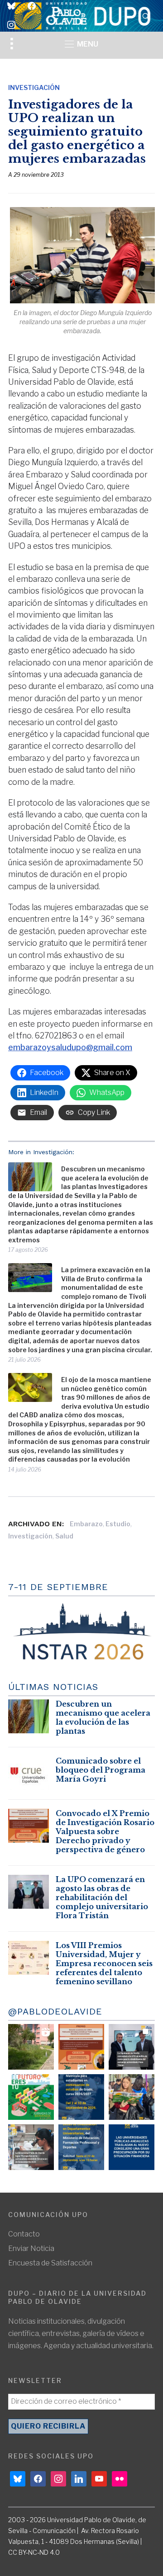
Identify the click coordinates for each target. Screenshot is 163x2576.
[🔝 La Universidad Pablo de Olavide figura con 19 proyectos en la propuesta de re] (31, 2147)
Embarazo (86, 1524)
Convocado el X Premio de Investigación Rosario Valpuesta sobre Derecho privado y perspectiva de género (105, 1831)
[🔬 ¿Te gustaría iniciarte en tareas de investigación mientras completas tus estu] (81, 2147)
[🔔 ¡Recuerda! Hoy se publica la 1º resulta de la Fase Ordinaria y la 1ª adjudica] (132, 2097)
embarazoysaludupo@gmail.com (70, 1047)
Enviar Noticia (31, 2248)
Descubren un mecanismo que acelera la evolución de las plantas (103, 1717)
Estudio (118, 1524)
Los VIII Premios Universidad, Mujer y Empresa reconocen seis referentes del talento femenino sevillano (104, 1963)
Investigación (34, 87)
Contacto (24, 2234)
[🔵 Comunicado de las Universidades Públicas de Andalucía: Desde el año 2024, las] (132, 2147)
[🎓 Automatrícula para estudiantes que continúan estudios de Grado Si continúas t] (81, 2097)
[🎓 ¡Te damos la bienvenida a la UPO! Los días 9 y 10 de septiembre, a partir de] (31, 2097)
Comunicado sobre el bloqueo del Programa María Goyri (101, 1770)
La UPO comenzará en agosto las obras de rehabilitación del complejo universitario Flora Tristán (102, 1897)
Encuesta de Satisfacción (50, 2263)
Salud (64, 1536)
